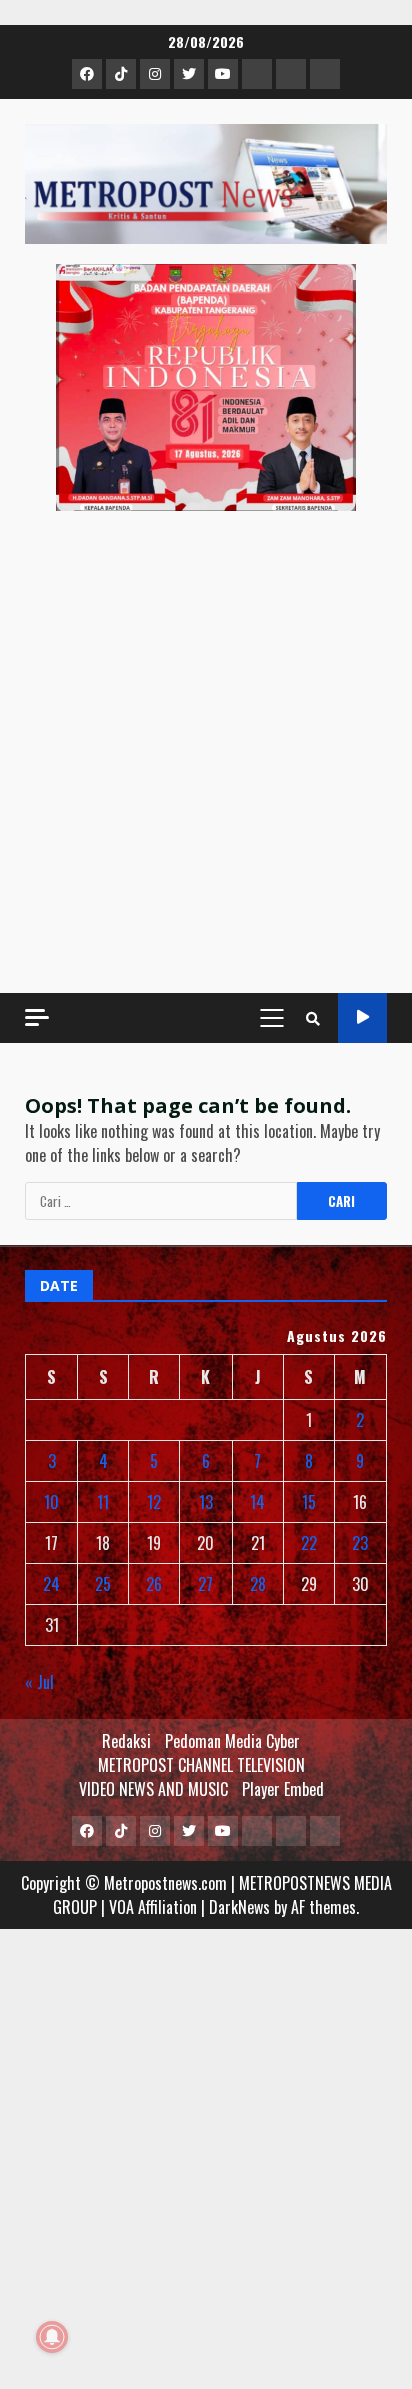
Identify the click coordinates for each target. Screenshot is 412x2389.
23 (360, 1543)
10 (51, 1502)
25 (103, 1584)
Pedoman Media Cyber (232, 1741)
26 (154, 1584)
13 (206, 1502)
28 (258, 1584)
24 (51, 1584)
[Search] (313, 1018)
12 (154, 1502)
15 (309, 1502)
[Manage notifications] (52, 2337)
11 (103, 1502)
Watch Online (362, 1018)
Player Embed (283, 1789)
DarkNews (239, 1907)
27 (205, 1584)
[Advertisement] (206, 752)
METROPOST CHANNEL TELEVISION (201, 1765)
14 (257, 1502)
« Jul (39, 1682)
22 (309, 1543)
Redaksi (126, 1741)
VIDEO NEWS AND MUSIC (153, 1789)
